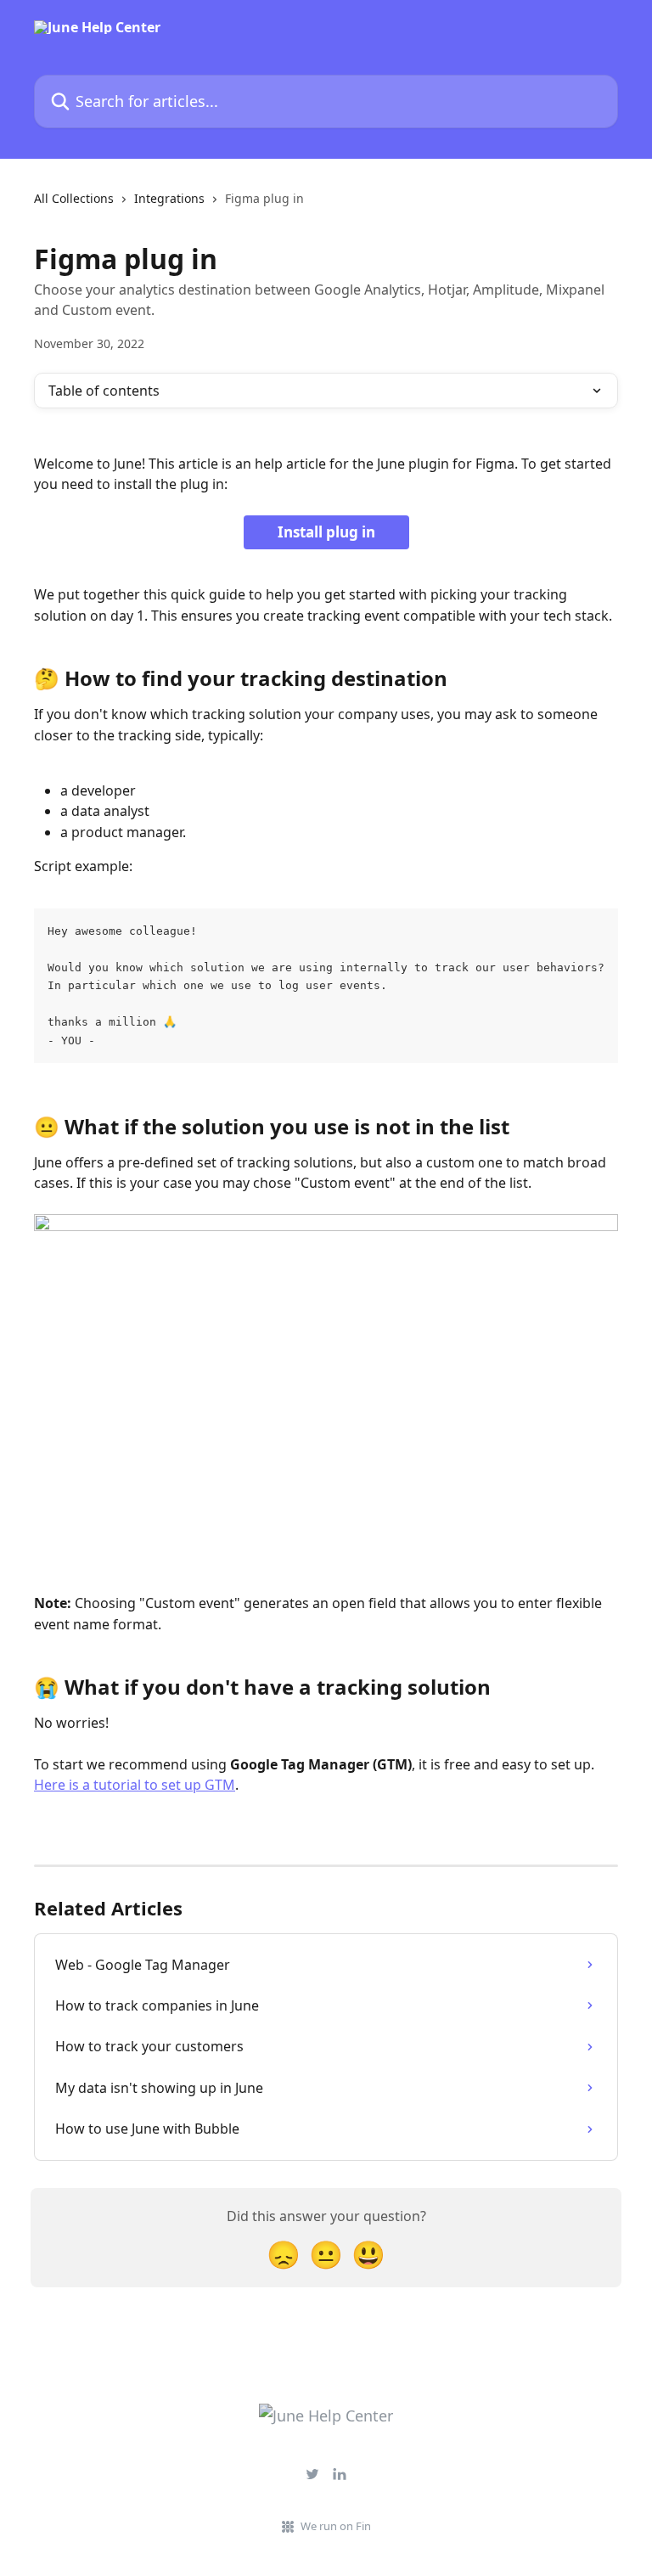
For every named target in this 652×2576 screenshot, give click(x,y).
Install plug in (326, 532)
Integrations (169, 198)
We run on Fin (336, 2526)
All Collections (74, 198)
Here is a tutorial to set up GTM (135, 1785)
